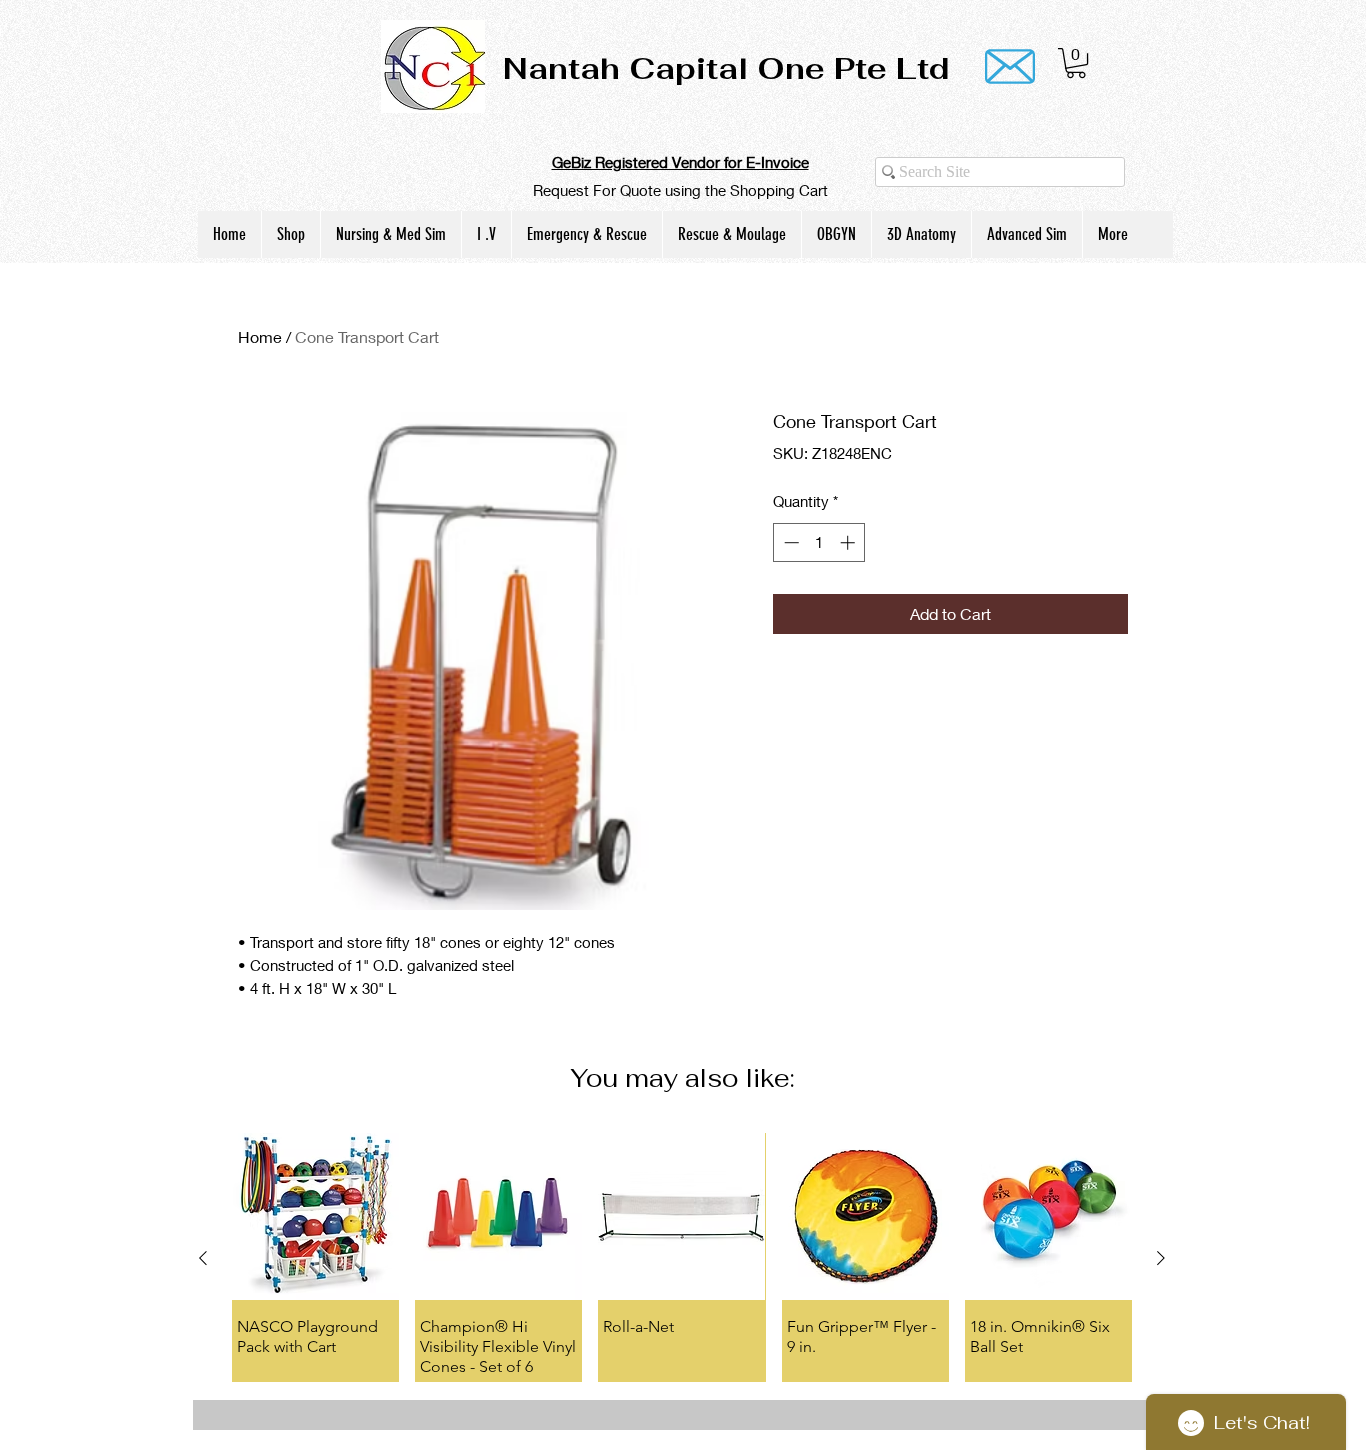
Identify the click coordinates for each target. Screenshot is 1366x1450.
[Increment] (849, 542)
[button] (1076, 63)
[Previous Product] (203, 1258)
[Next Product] (1161, 1258)
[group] (682, 1257)
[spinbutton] (819, 542)
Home (260, 336)
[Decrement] (789, 542)
